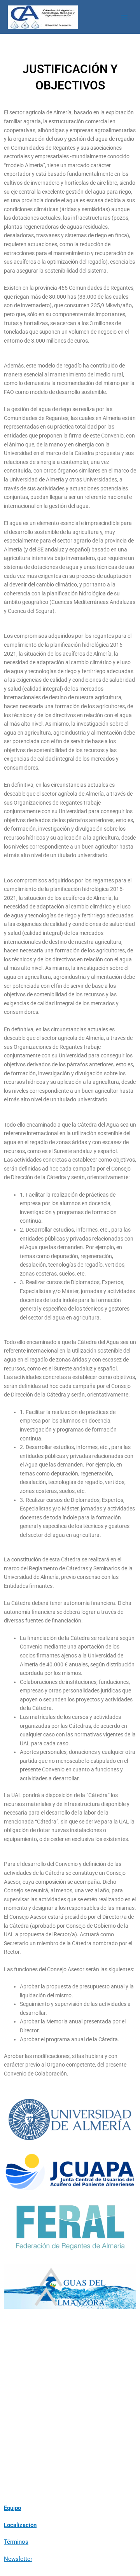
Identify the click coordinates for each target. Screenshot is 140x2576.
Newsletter (18, 2559)
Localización (20, 2525)
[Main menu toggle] (125, 17)
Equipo (12, 2508)
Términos (16, 2542)
